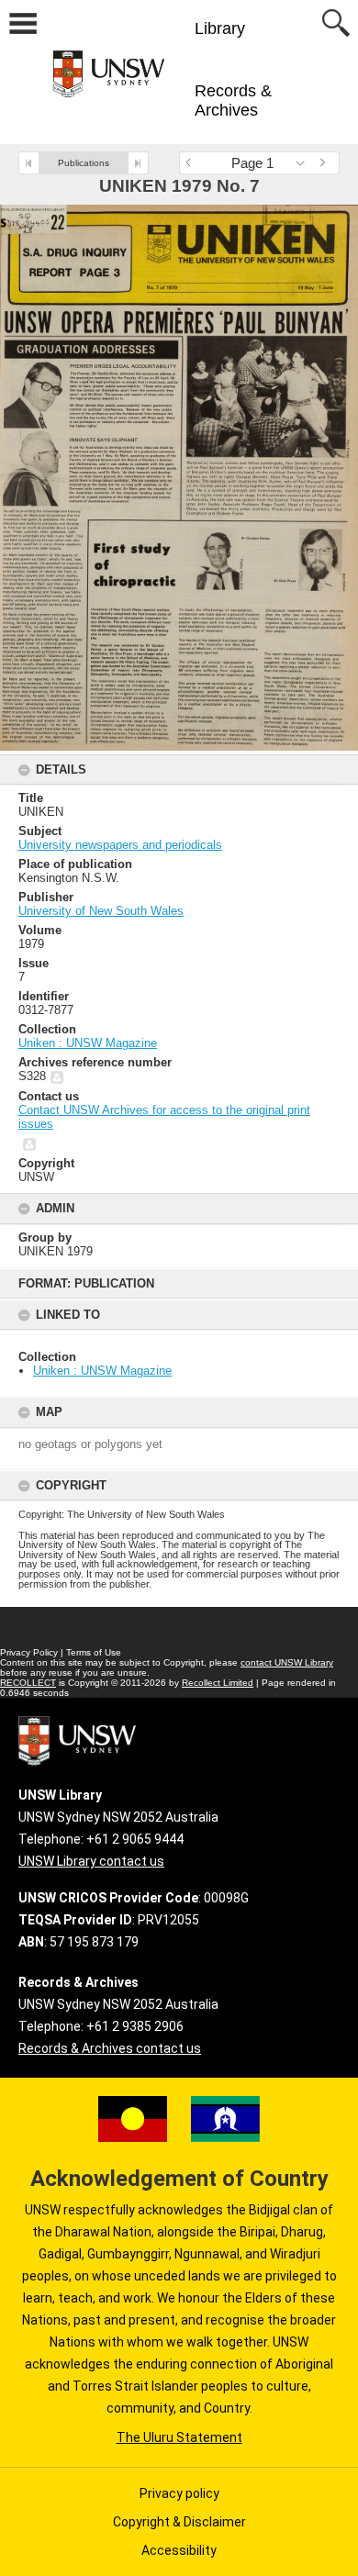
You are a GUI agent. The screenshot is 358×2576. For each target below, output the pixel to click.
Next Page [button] (326, 163)
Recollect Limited (218, 1683)
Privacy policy (179, 2493)
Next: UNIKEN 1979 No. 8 (138, 163)
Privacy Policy (29, 1652)
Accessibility (179, 2550)
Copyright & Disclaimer (179, 2522)
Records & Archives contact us (110, 2048)
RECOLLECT (28, 1683)
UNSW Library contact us (91, 1861)
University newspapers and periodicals (120, 845)
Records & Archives (233, 100)
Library (220, 28)
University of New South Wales (101, 911)
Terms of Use (94, 1652)
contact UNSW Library (287, 1662)
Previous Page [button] (193, 163)
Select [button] (305, 163)
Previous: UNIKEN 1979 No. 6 (29, 163)
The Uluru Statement (179, 2437)
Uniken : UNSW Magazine (102, 1371)
